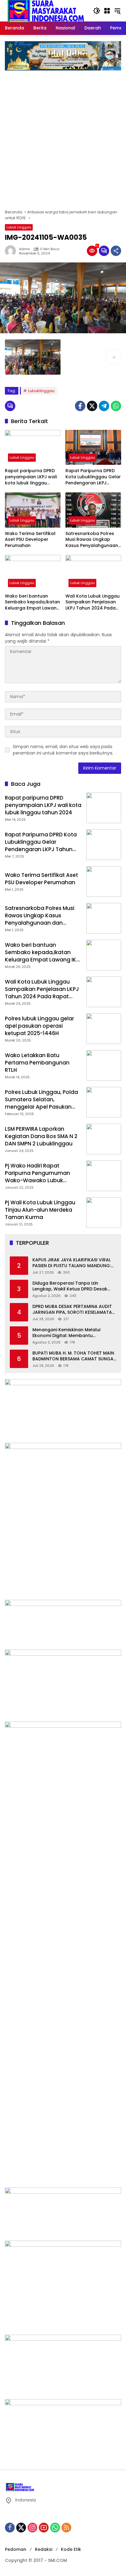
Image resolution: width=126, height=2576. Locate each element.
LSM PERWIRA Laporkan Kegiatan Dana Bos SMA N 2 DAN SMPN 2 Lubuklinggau (41, 1136)
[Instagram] (32, 2528)
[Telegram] (104, 406)
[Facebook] (80, 406)
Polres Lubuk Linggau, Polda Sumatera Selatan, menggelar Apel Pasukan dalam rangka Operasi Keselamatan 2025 (41, 1107)
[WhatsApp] (116, 406)
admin (24, 249)
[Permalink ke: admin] (12, 251)
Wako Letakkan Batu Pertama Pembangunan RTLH (37, 1063)
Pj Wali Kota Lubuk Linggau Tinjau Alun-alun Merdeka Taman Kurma (40, 1210)
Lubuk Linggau (19, 227)
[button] (97, 11)
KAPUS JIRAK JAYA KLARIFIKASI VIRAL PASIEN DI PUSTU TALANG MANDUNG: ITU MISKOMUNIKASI (72, 1263)
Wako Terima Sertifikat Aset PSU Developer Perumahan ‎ (30, 540)
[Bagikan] (116, 251)
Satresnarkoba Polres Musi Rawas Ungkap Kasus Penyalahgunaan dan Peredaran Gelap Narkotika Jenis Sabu (92, 540)
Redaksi (44, 2549)
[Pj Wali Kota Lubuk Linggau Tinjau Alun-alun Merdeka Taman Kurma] (104, 1213)
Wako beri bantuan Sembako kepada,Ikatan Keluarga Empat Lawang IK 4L (32, 602)
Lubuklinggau (41, 391)
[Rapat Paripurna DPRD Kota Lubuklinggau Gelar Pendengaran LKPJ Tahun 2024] (93, 447)
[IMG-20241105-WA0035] (33, 357)
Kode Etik (71, 2549)
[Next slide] (114, 357)
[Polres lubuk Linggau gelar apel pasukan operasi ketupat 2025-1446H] (104, 1029)
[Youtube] (44, 2528)
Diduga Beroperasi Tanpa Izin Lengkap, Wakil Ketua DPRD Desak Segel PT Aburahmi (70, 1286)
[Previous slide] (12, 357)
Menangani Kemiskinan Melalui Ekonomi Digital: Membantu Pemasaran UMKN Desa (66, 1333)
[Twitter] (92, 406)
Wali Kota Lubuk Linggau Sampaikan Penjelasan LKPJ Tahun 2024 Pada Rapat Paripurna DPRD (93, 602)
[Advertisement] (63, 137)
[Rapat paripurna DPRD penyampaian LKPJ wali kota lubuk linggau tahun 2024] (33, 447)
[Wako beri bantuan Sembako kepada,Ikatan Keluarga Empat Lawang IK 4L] (33, 572)
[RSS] (66, 2528)
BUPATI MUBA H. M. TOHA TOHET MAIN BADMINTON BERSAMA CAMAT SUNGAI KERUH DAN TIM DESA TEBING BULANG (74, 1356)
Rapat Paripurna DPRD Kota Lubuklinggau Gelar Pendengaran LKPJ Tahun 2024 (93, 477)
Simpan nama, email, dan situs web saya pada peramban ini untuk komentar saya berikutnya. (63, 750)
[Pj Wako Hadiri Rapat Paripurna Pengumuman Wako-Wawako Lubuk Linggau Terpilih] (104, 1176)
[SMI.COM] (46, 10)
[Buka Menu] (107, 11)
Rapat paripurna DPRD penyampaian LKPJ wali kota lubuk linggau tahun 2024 (31, 477)
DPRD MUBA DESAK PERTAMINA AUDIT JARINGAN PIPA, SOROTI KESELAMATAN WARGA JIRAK (74, 1310)
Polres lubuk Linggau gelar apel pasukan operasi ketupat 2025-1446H (39, 1026)
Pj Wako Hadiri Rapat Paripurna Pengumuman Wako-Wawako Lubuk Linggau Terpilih (37, 1177)
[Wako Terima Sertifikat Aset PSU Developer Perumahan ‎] (33, 510)
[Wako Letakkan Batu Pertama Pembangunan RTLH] (104, 1065)
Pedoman (16, 2549)
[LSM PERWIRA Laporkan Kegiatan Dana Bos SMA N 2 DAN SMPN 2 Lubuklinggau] (104, 1139)
